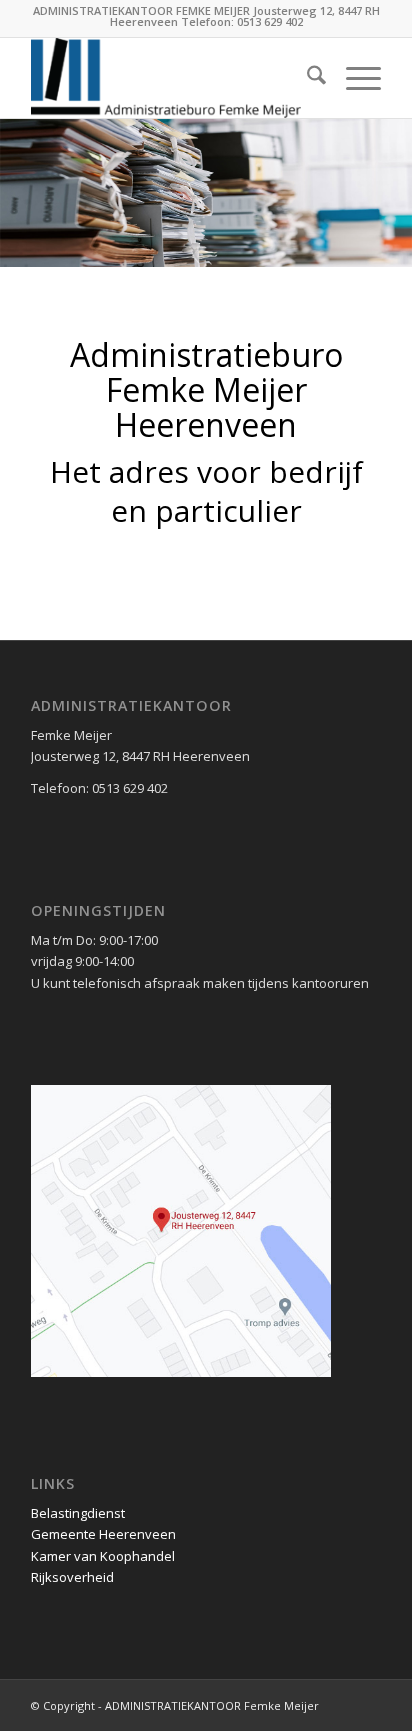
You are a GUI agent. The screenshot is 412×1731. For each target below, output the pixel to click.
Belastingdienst (78, 1513)
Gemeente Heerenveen (103, 1534)
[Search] (306, 78)
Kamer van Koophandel (103, 1556)
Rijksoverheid (72, 1577)
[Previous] (17, 173)
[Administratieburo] (171, 78)
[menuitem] (306, 78)
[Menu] (353, 78)
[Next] (394, 173)
